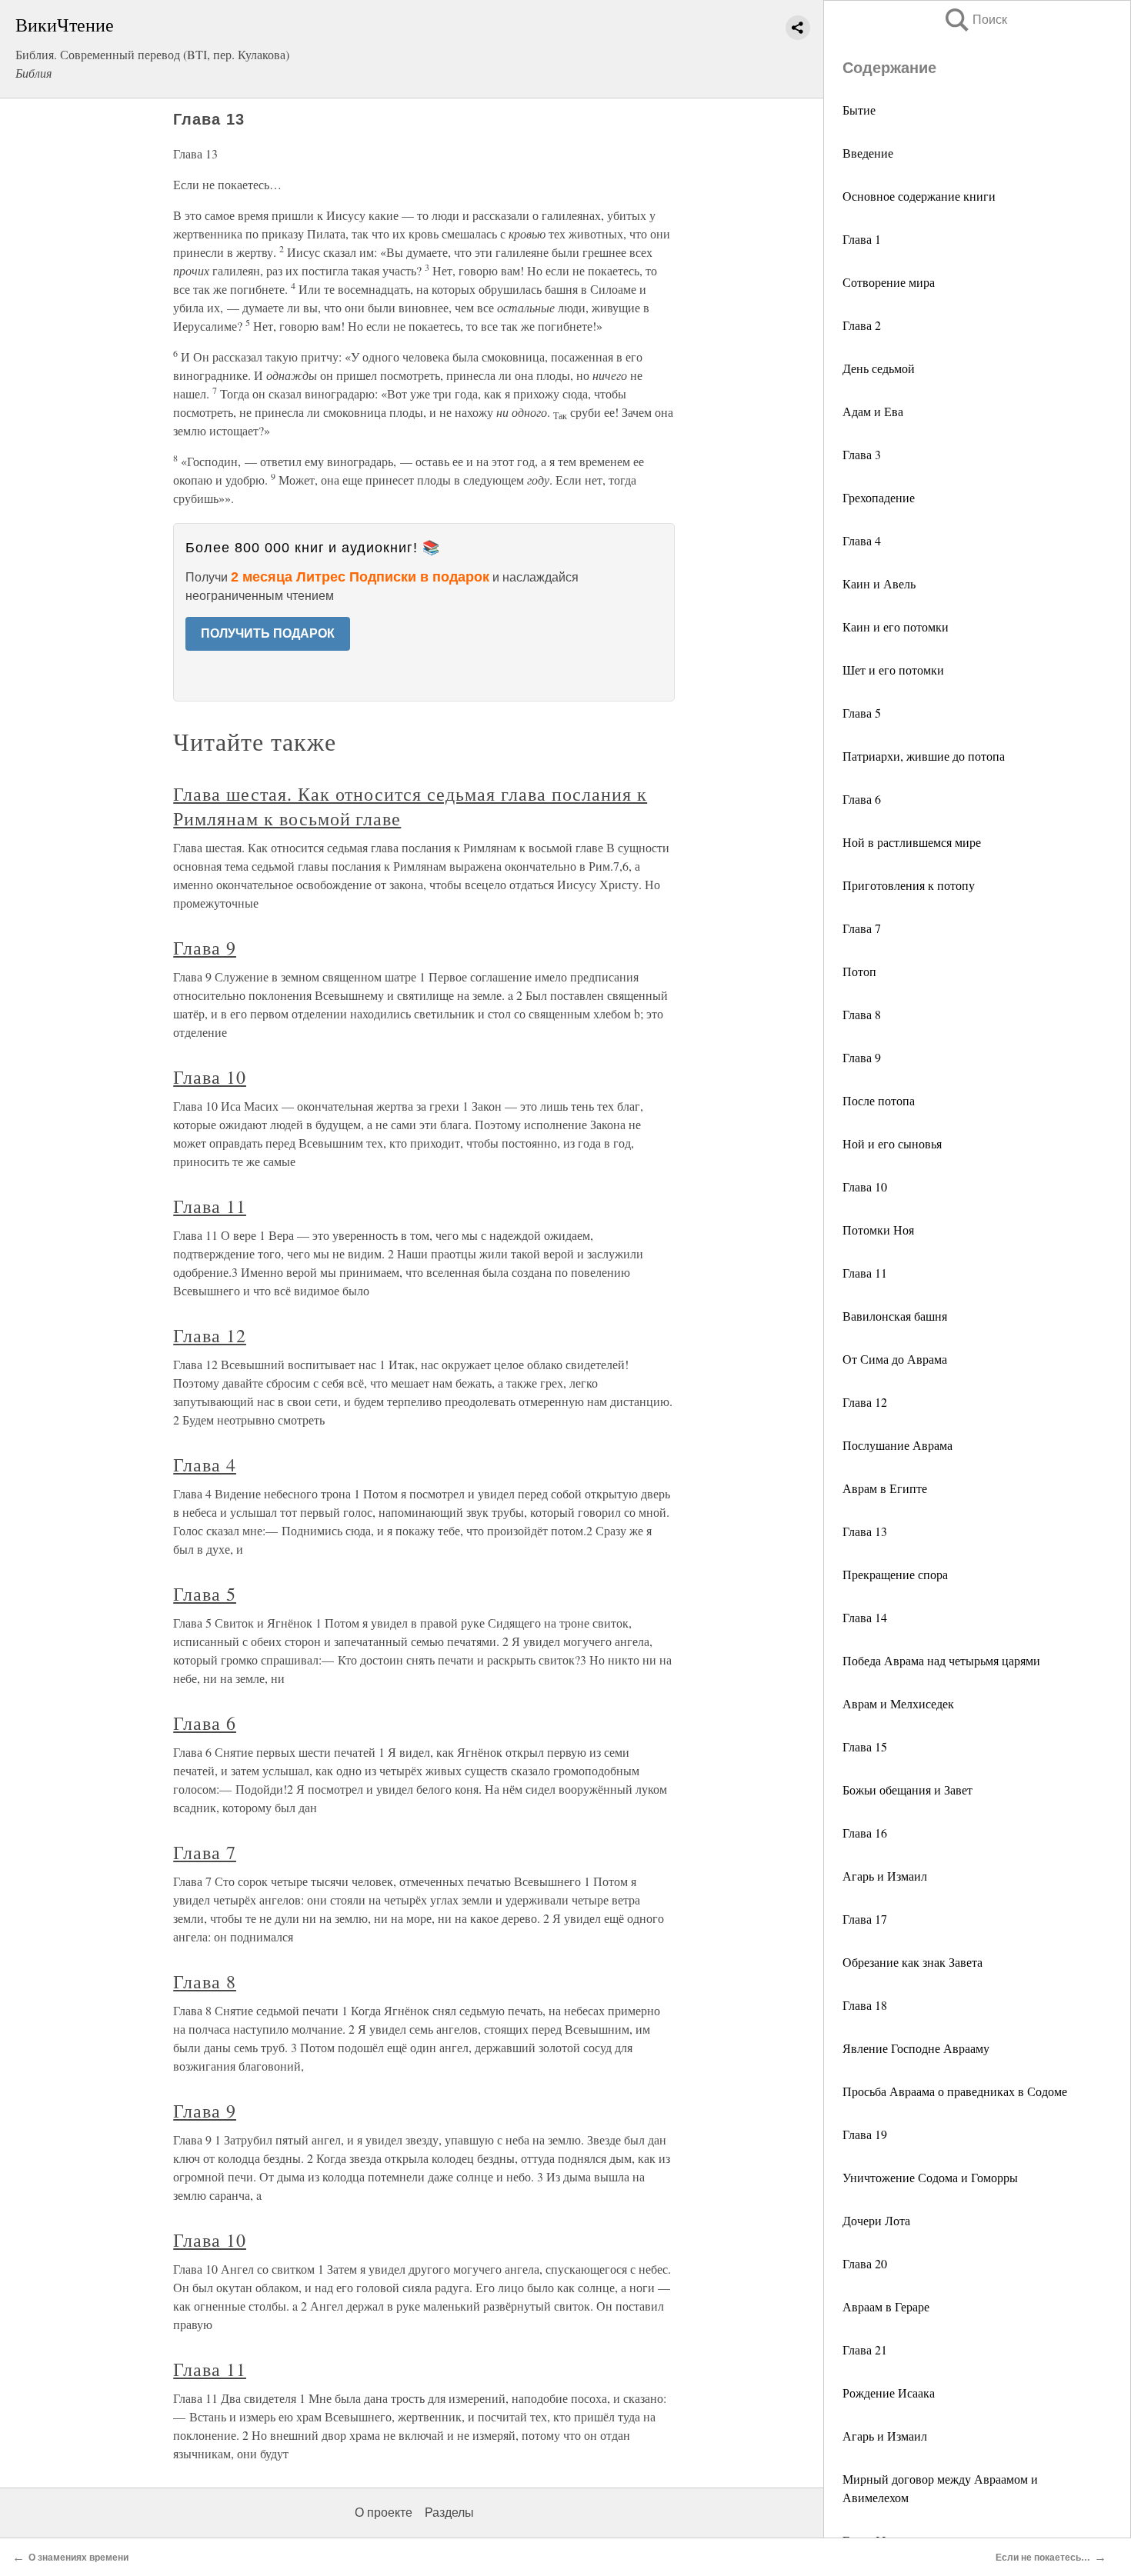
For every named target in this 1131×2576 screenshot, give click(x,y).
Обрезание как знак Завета (912, 1962)
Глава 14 (865, 1617)
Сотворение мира (889, 282)
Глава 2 (862, 325)
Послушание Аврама (897, 1445)
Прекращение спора (895, 1574)
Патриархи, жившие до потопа (924, 756)
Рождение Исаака (889, 2393)
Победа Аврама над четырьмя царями (941, 1660)
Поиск (975, 20)
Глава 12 (865, 1402)
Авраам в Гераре (886, 2306)
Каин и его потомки (896, 627)
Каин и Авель (879, 583)
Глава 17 (865, 1919)
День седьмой (879, 368)
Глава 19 (865, 2134)
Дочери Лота (876, 2220)
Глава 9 (862, 1057)
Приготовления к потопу (909, 885)
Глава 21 (865, 2349)
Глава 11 (865, 1273)
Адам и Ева (873, 411)
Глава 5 (862, 713)
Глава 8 (862, 1014)
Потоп (859, 971)
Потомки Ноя (878, 1230)
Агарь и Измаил (885, 1876)
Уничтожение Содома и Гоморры (930, 2177)
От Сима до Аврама (895, 1359)
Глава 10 (865, 1186)
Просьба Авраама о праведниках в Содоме (955, 2091)
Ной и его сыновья (892, 1143)
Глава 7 (862, 928)
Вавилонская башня (895, 1316)
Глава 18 (865, 2005)
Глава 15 (865, 1746)
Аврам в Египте (885, 1488)
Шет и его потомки (893, 670)
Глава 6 (862, 799)
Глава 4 (862, 540)
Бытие (859, 110)
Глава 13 (865, 1531)
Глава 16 (865, 1833)
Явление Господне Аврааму (916, 2048)
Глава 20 (865, 2263)
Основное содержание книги (919, 196)
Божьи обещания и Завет (907, 1790)
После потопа (879, 1100)
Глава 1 (862, 239)
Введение (868, 153)
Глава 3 (862, 454)
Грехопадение (879, 497)
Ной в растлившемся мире (912, 842)
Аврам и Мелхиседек (898, 1703)
